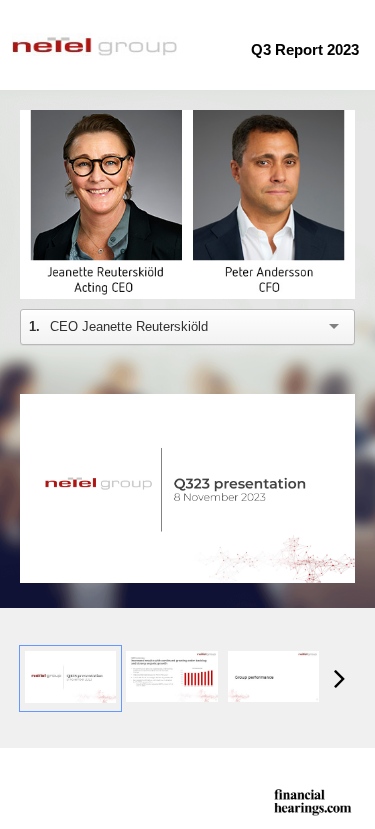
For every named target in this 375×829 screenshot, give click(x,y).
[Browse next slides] (339, 678)
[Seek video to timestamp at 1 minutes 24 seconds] (273, 678)
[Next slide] (340, 491)
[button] (190, 207)
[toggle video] (265, 269)
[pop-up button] (295, 269)
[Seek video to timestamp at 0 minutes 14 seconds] (171, 678)
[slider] (188, 238)
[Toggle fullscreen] (340, 409)
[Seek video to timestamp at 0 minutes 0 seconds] (70, 678)
